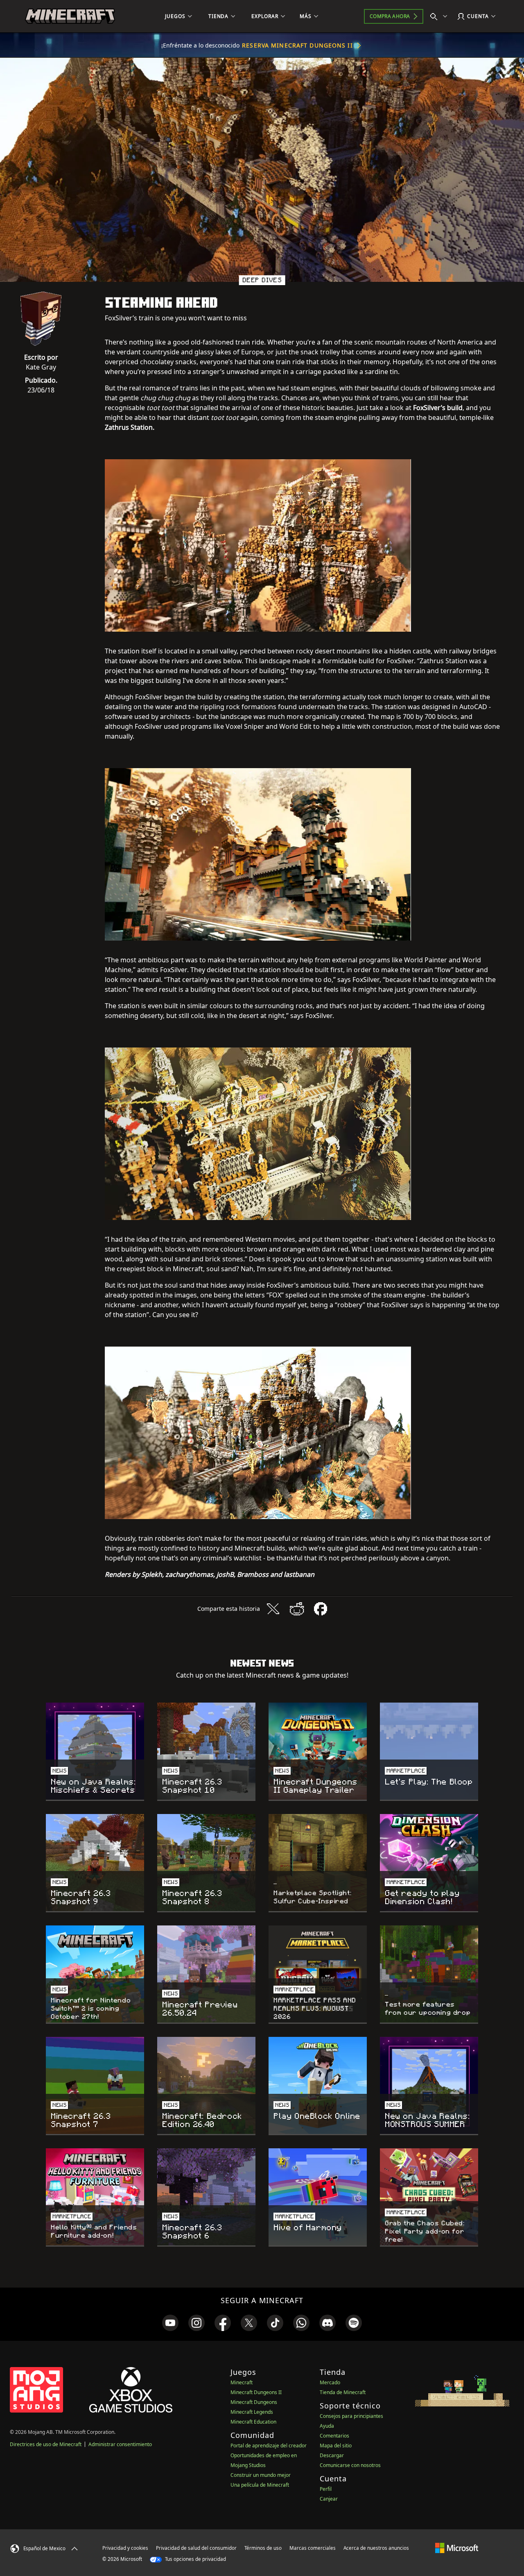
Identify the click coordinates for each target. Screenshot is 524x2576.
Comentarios (334, 2436)
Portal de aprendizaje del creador (269, 2446)
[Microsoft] (457, 2548)
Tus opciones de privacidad (195, 2559)
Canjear (329, 2499)
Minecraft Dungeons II (256, 2392)
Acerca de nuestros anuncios (376, 2548)
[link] (170, 2323)
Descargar (332, 2455)
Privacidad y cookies (125, 2548)
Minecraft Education (253, 2422)
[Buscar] (440, 16)
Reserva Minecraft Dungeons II (297, 45)
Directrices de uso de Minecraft (46, 2444)
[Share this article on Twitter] (273, 1609)
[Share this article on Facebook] (321, 1609)
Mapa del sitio (336, 2446)
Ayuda (327, 2426)
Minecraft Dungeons (254, 2402)
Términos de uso (263, 2548)
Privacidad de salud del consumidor (196, 2548)
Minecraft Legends (252, 2412)
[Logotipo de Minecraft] (70, 16)
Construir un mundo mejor (261, 2475)
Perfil (326, 2489)
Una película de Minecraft (260, 2485)
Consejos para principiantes (351, 2416)
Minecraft (242, 2382)
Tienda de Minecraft (343, 2392)
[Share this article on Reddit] (297, 1609)
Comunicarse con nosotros (350, 2465)
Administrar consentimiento (120, 2444)
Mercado (330, 2382)
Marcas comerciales (313, 2548)
